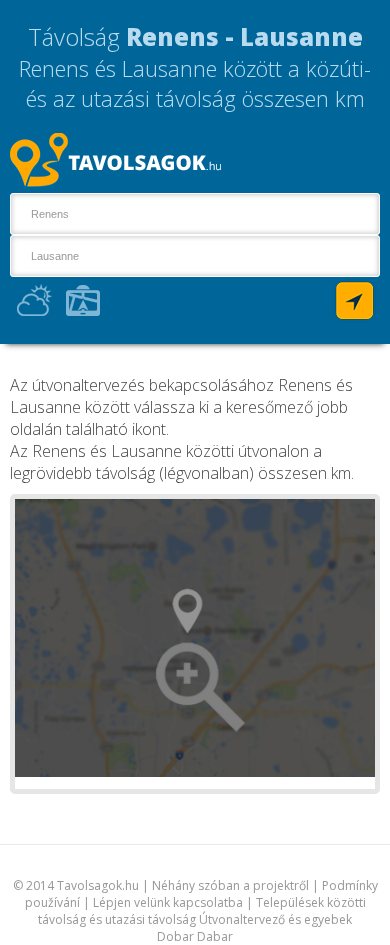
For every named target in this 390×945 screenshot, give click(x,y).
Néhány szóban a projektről (230, 885)
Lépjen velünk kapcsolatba (168, 902)
